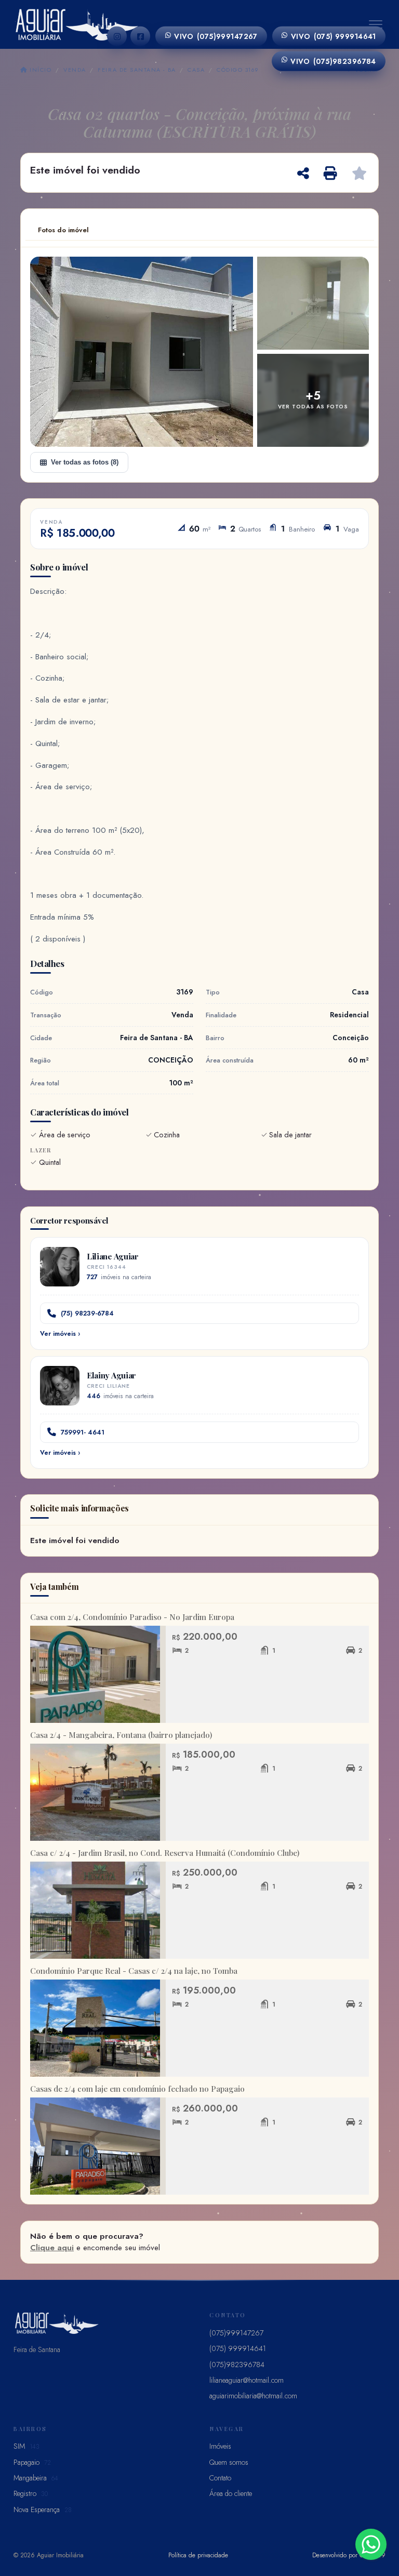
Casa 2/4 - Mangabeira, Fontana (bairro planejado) (121, 1735)
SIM (26, 2446)
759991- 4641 (83, 1432)
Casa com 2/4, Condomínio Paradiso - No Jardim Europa (132, 1617)
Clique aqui (52, 2248)
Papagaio (32, 2462)
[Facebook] (140, 36)
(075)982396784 (333, 61)
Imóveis (220, 2446)
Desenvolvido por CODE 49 (349, 2555)
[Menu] (376, 24)
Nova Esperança (43, 2509)
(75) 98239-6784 (87, 1313)
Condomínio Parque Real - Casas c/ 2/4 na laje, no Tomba (134, 1971)
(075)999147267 (216, 36)
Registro (31, 2493)
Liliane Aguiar (113, 1256)
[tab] (63, 230)
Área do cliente (231, 2493)
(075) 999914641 (334, 36)
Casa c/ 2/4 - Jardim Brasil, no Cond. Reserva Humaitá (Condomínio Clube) (165, 1853)
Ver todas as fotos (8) (85, 462)
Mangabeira (36, 2478)
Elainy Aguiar (111, 1375)
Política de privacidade (198, 2555)
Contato (220, 2478)
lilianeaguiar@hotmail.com (247, 2380)
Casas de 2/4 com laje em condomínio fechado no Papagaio (137, 2089)
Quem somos (229, 2462)
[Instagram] (117, 36)
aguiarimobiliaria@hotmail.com (253, 2396)
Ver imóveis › (60, 1334)
